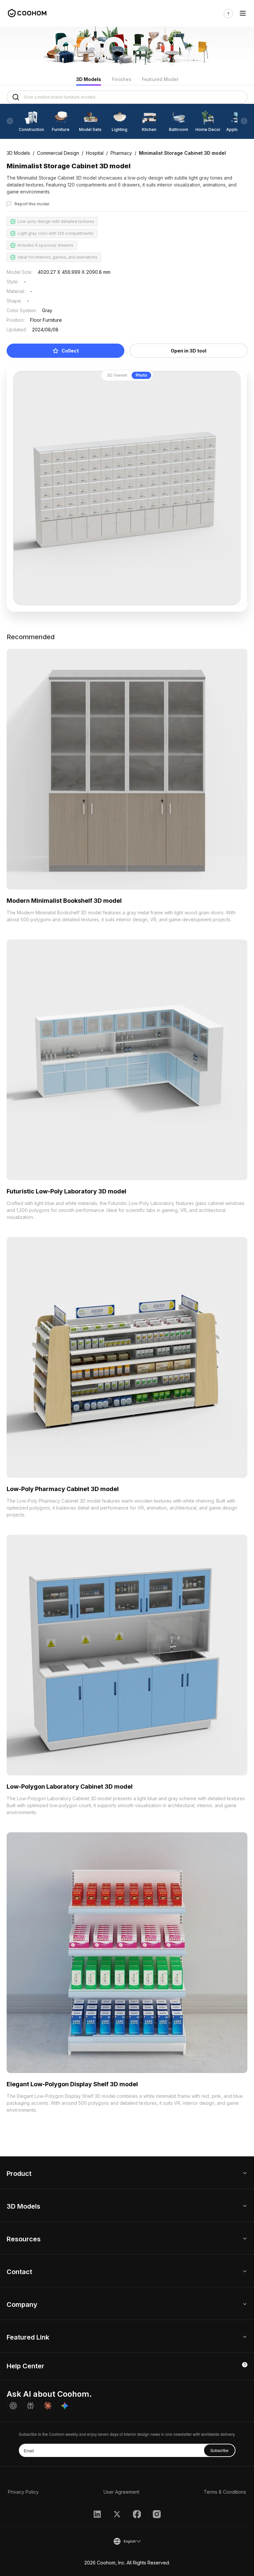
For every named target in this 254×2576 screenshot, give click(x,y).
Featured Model (160, 79)
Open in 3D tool (189, 351)
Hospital (95, 153)
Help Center (25, 2366)
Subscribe (219, 2450)
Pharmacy (121, 153)
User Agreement (121, 2492)
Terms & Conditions (225, 2492)
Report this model (32, 204)
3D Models (89, 79)
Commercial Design (58, 153)
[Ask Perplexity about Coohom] (30, 2406)
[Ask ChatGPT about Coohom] (13, 2406)
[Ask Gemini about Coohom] (65, 2406)
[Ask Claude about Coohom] (48, 2406)
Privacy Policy (23, 2492)
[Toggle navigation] (243, 13)
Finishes (122, 79)
